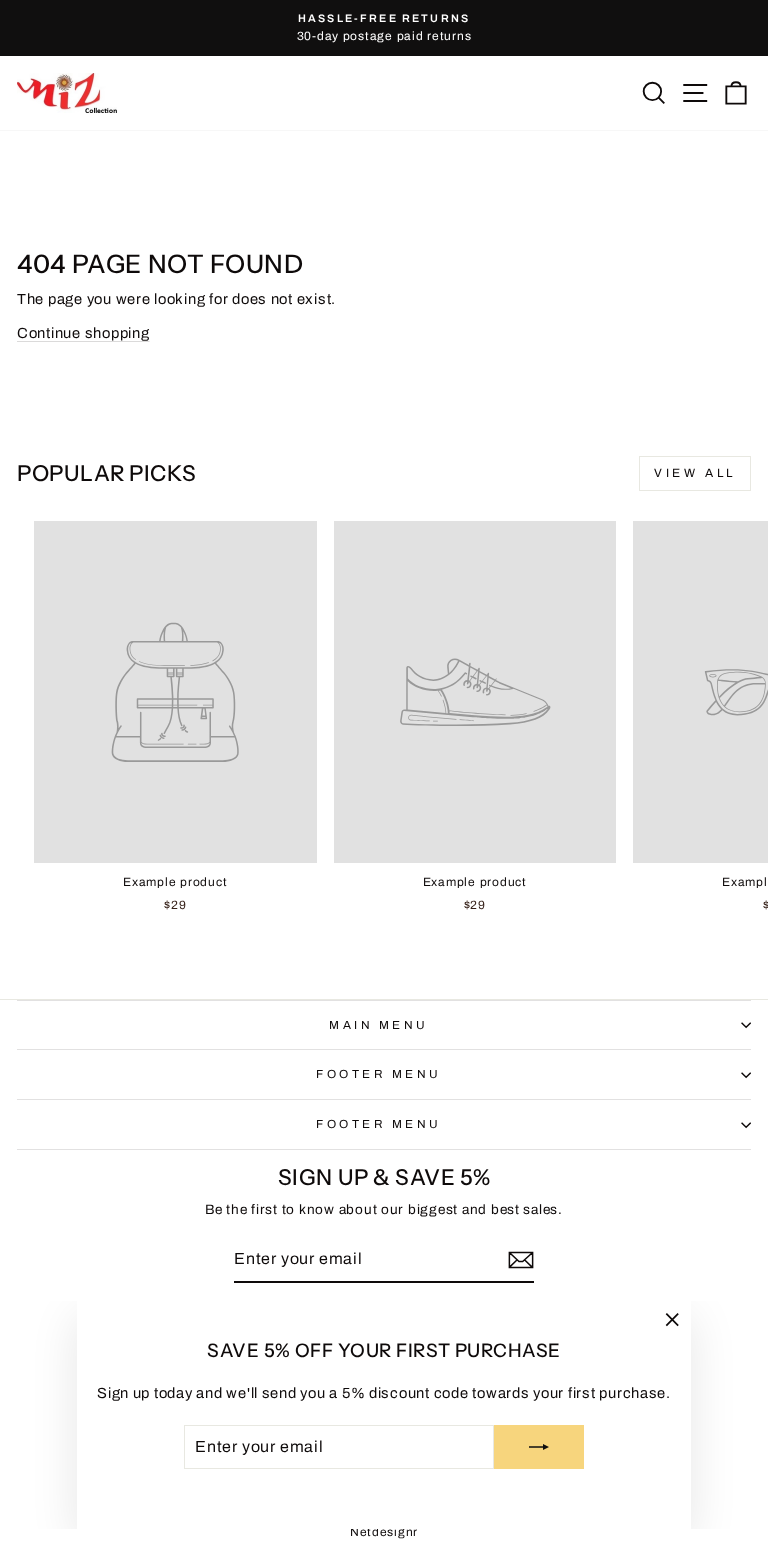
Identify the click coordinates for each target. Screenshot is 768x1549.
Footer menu (379, 1074)
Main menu (379, 1025)
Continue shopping (83, 333)
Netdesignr (384, 1532)
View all (695, 473)
